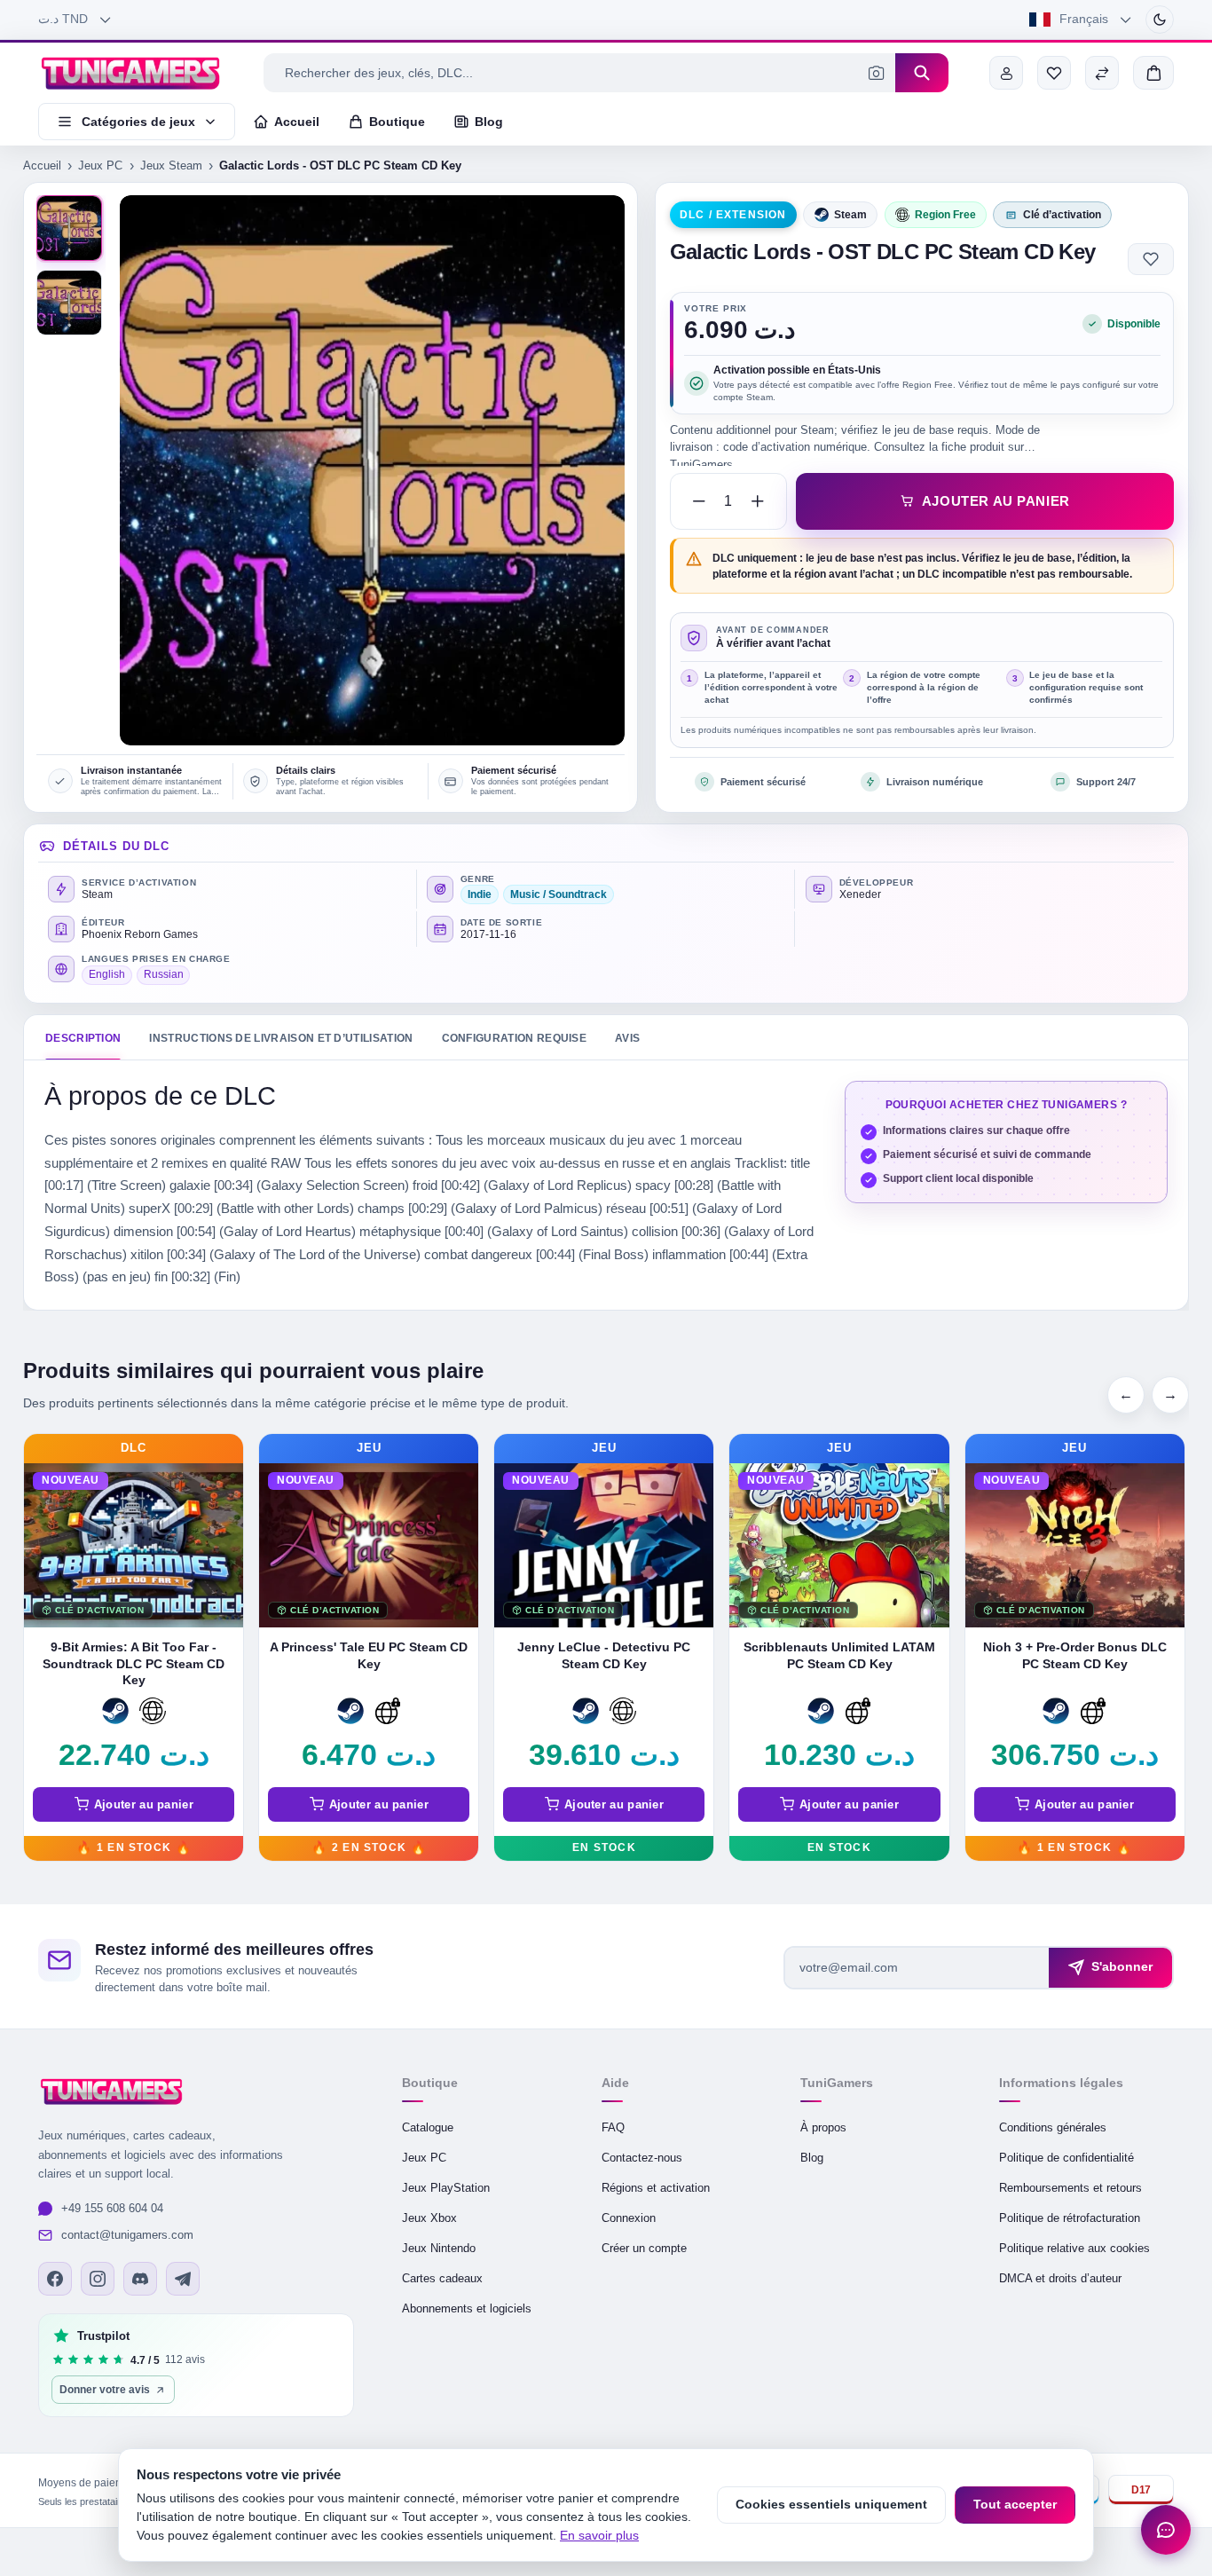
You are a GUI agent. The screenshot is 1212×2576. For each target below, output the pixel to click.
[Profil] (1006, 73)
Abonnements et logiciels (467, 2308)
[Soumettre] (922, 73)
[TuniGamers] (130, 73)
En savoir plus (599, 2535)
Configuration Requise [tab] (515, 1038)
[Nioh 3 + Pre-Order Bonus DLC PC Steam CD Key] (1075, 1545)
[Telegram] (183, 2279)
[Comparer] (1102, 73)
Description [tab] (83, 1038)
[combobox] (579, 73)
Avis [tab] (627, 1038)
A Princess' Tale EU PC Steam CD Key (369, 1656)
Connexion (629, 2218)
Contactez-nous (642, 2158)
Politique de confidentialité (1066, 2158)
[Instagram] (98, 2279)
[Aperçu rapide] (227, 1525)
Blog (812, 2158)
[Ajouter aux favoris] (1151, 259)
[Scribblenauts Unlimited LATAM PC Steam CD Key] (839, 1545)
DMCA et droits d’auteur (1060, 2278)
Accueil (42, 165)
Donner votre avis (105, 2390)
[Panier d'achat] (1153, 73)
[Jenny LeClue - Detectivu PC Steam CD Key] (604, 1545)
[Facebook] (55, 2279)
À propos (823, 2127)
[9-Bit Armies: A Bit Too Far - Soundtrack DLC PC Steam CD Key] (134, 1545)
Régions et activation (656, 2188)
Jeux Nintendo (439, 2248)
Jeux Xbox (429, 2218)
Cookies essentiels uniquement (831, 2505)
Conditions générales (1053, 2127)
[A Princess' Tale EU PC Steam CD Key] (369, 1545)
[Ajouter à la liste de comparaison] (227, 1563)
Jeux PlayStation (446, 2188)
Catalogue (428, 2127)
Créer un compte (644, 2248)
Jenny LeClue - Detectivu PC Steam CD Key (604, 1656)
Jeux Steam (171, 165)
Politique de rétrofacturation (1070, 2218)
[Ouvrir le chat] (1166, 2530)
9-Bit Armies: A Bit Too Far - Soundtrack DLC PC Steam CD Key (134, 1665)
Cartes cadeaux (442, 2278)
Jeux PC (100, 165)
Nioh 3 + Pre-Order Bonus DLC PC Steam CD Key (1075, 1656)
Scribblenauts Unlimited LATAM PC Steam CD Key (839, 1656)
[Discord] (140, 2279)
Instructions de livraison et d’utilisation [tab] (281, 1038)
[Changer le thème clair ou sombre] (1160, 20)
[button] (69, 303)
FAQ (613, 2127)
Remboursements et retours (1070, 2188)
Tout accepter (1015, 2505)
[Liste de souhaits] (1054, 73)
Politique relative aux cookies (1074, 2248)
